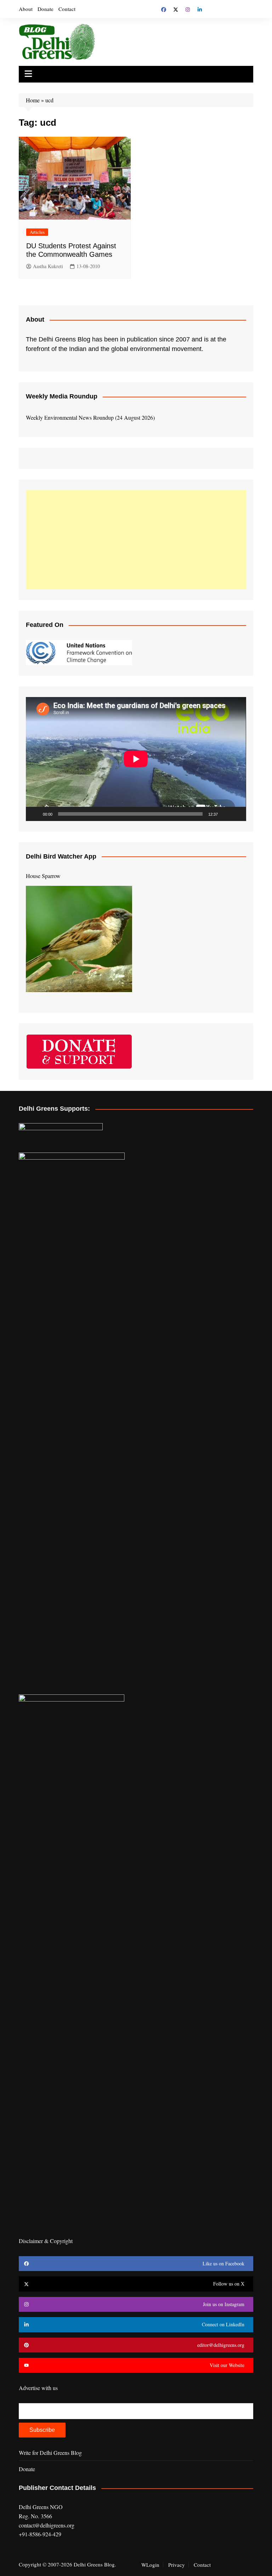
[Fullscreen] (237, 814)
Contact (67, 9)
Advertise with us (38, 2388)
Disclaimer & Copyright (46, 2241)
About (26, 9)
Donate (46, 9)
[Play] (35, 814)
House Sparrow (43, 876)
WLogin (150, 2565)
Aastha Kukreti (48, 266)
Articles (37, 232)
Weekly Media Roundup (62, 396)
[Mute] (226, 814)
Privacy (177, 2565)
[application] (136, 759)
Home (33, 100)
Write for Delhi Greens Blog (50, 2453)
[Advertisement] (136, 540)
